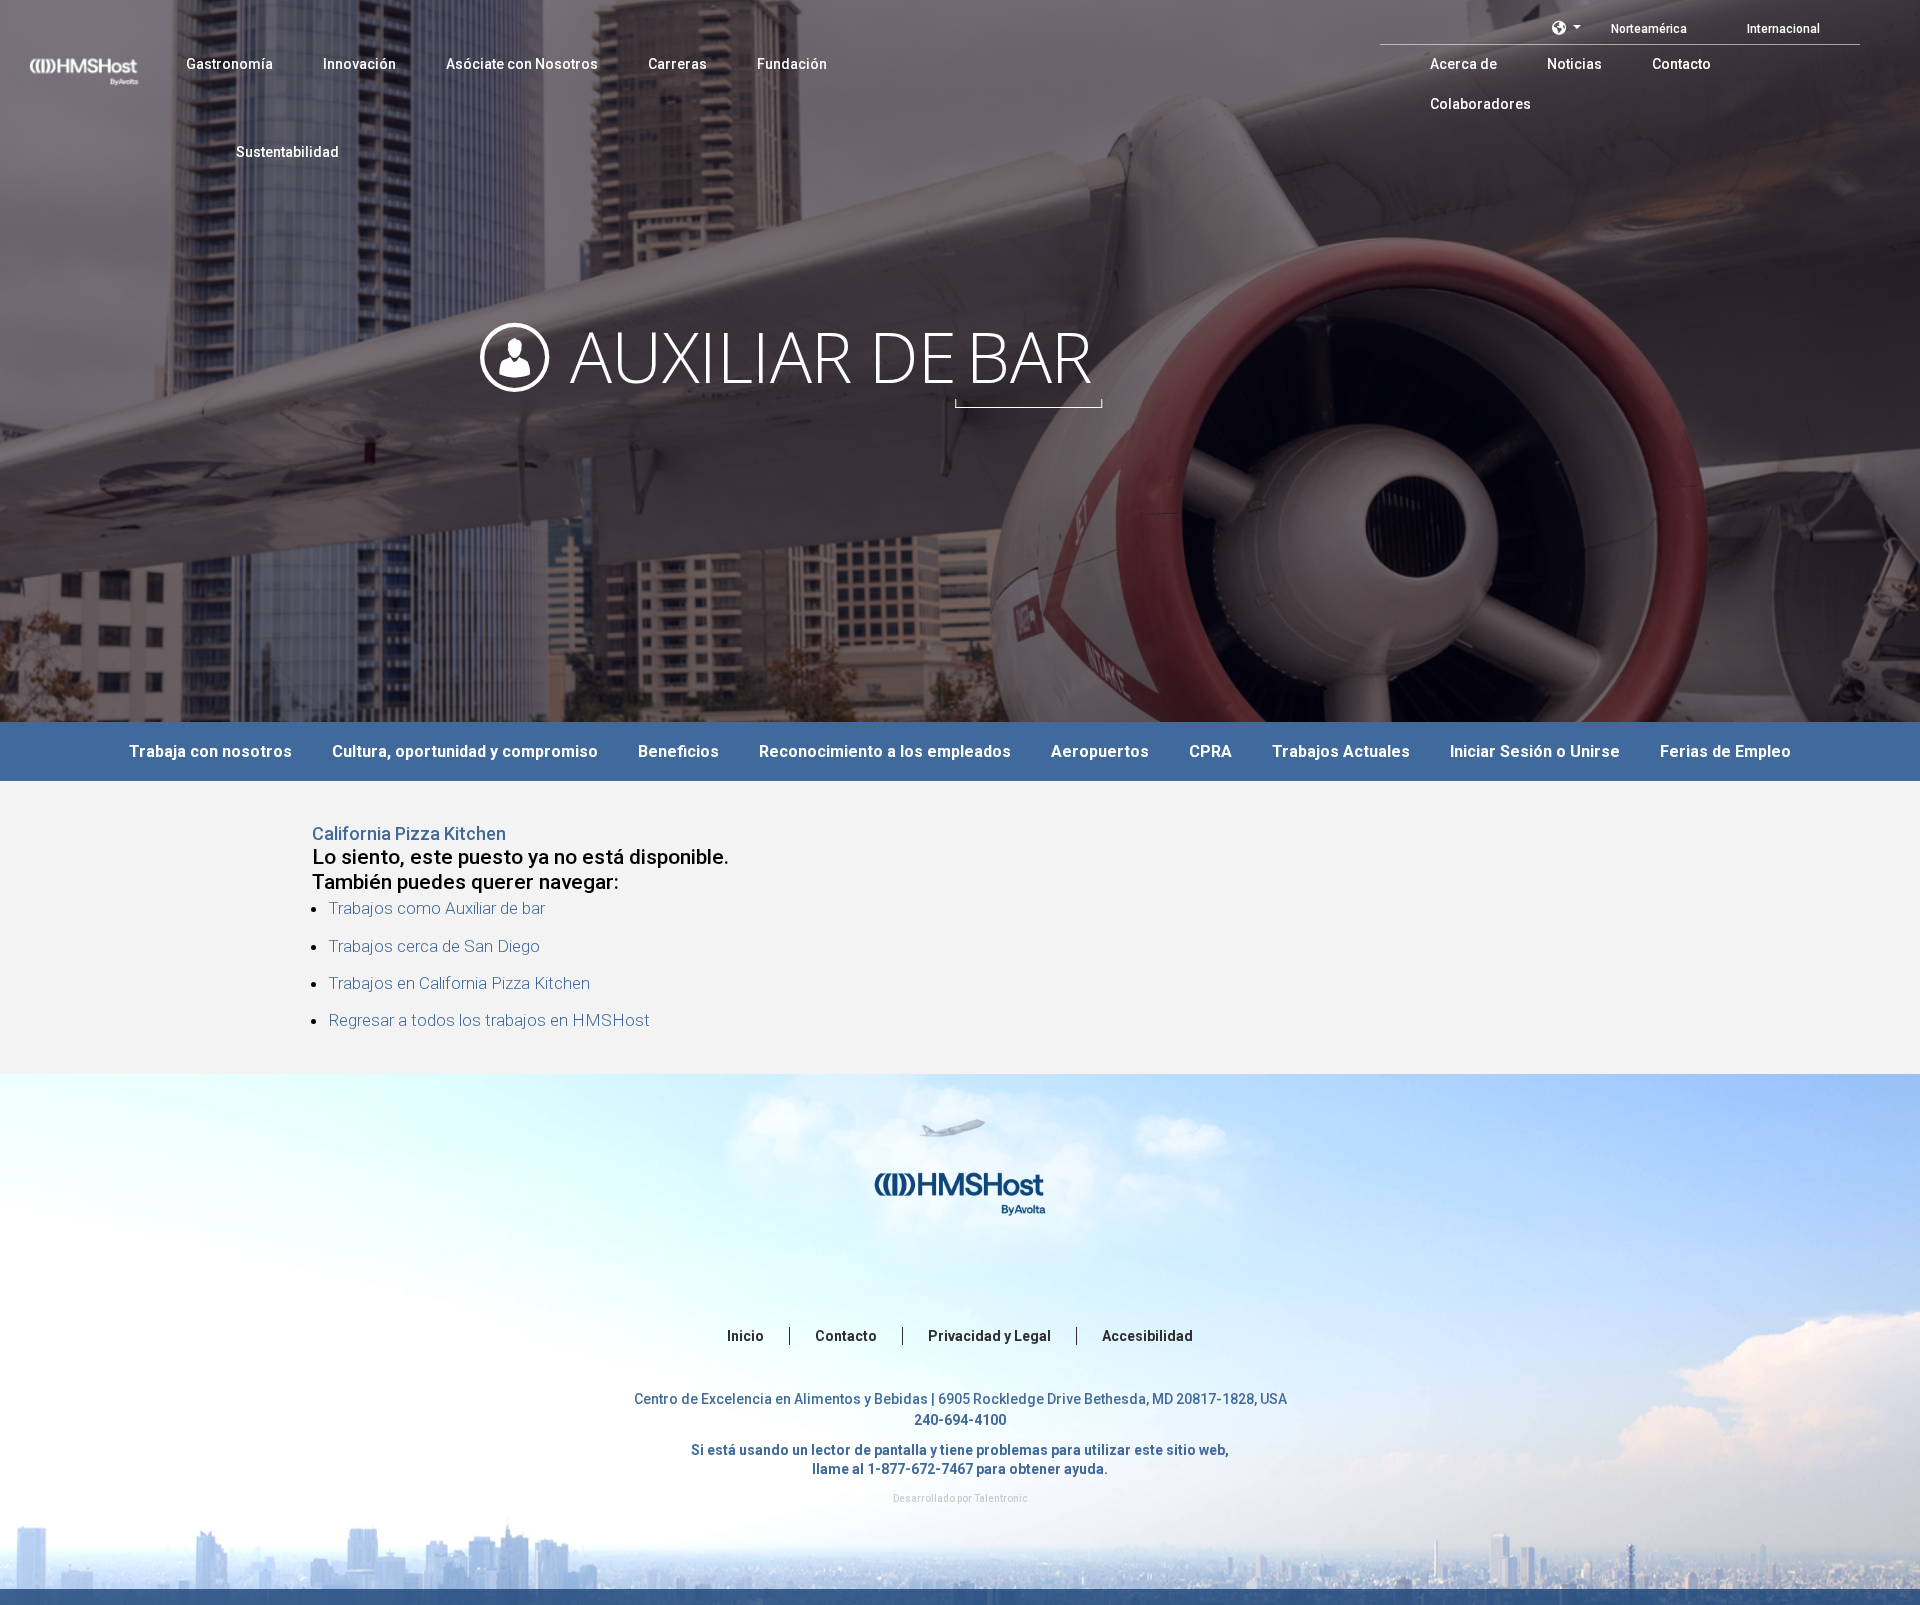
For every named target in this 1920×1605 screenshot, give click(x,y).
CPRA (1210, 751)
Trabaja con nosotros (210, 751)
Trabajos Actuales (1341, 751)
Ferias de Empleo (1725, 751)
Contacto (846, 1336)
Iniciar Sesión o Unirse (1535, 751)
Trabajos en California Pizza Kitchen (459, 983)
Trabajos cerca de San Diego (434, 946)
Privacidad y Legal (989, 1336)
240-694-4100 (960, 1420)
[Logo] (103, 60)
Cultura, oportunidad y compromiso (465, 751)
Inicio (745, 1336)
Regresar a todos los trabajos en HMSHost (489, 1020)
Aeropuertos (1100, 751)
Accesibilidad (1147, 1336)
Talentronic (1001, 1498)
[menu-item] (229, 64)
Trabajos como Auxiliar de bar (436, 908)
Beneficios (678, 751)
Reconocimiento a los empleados (885, 751)
